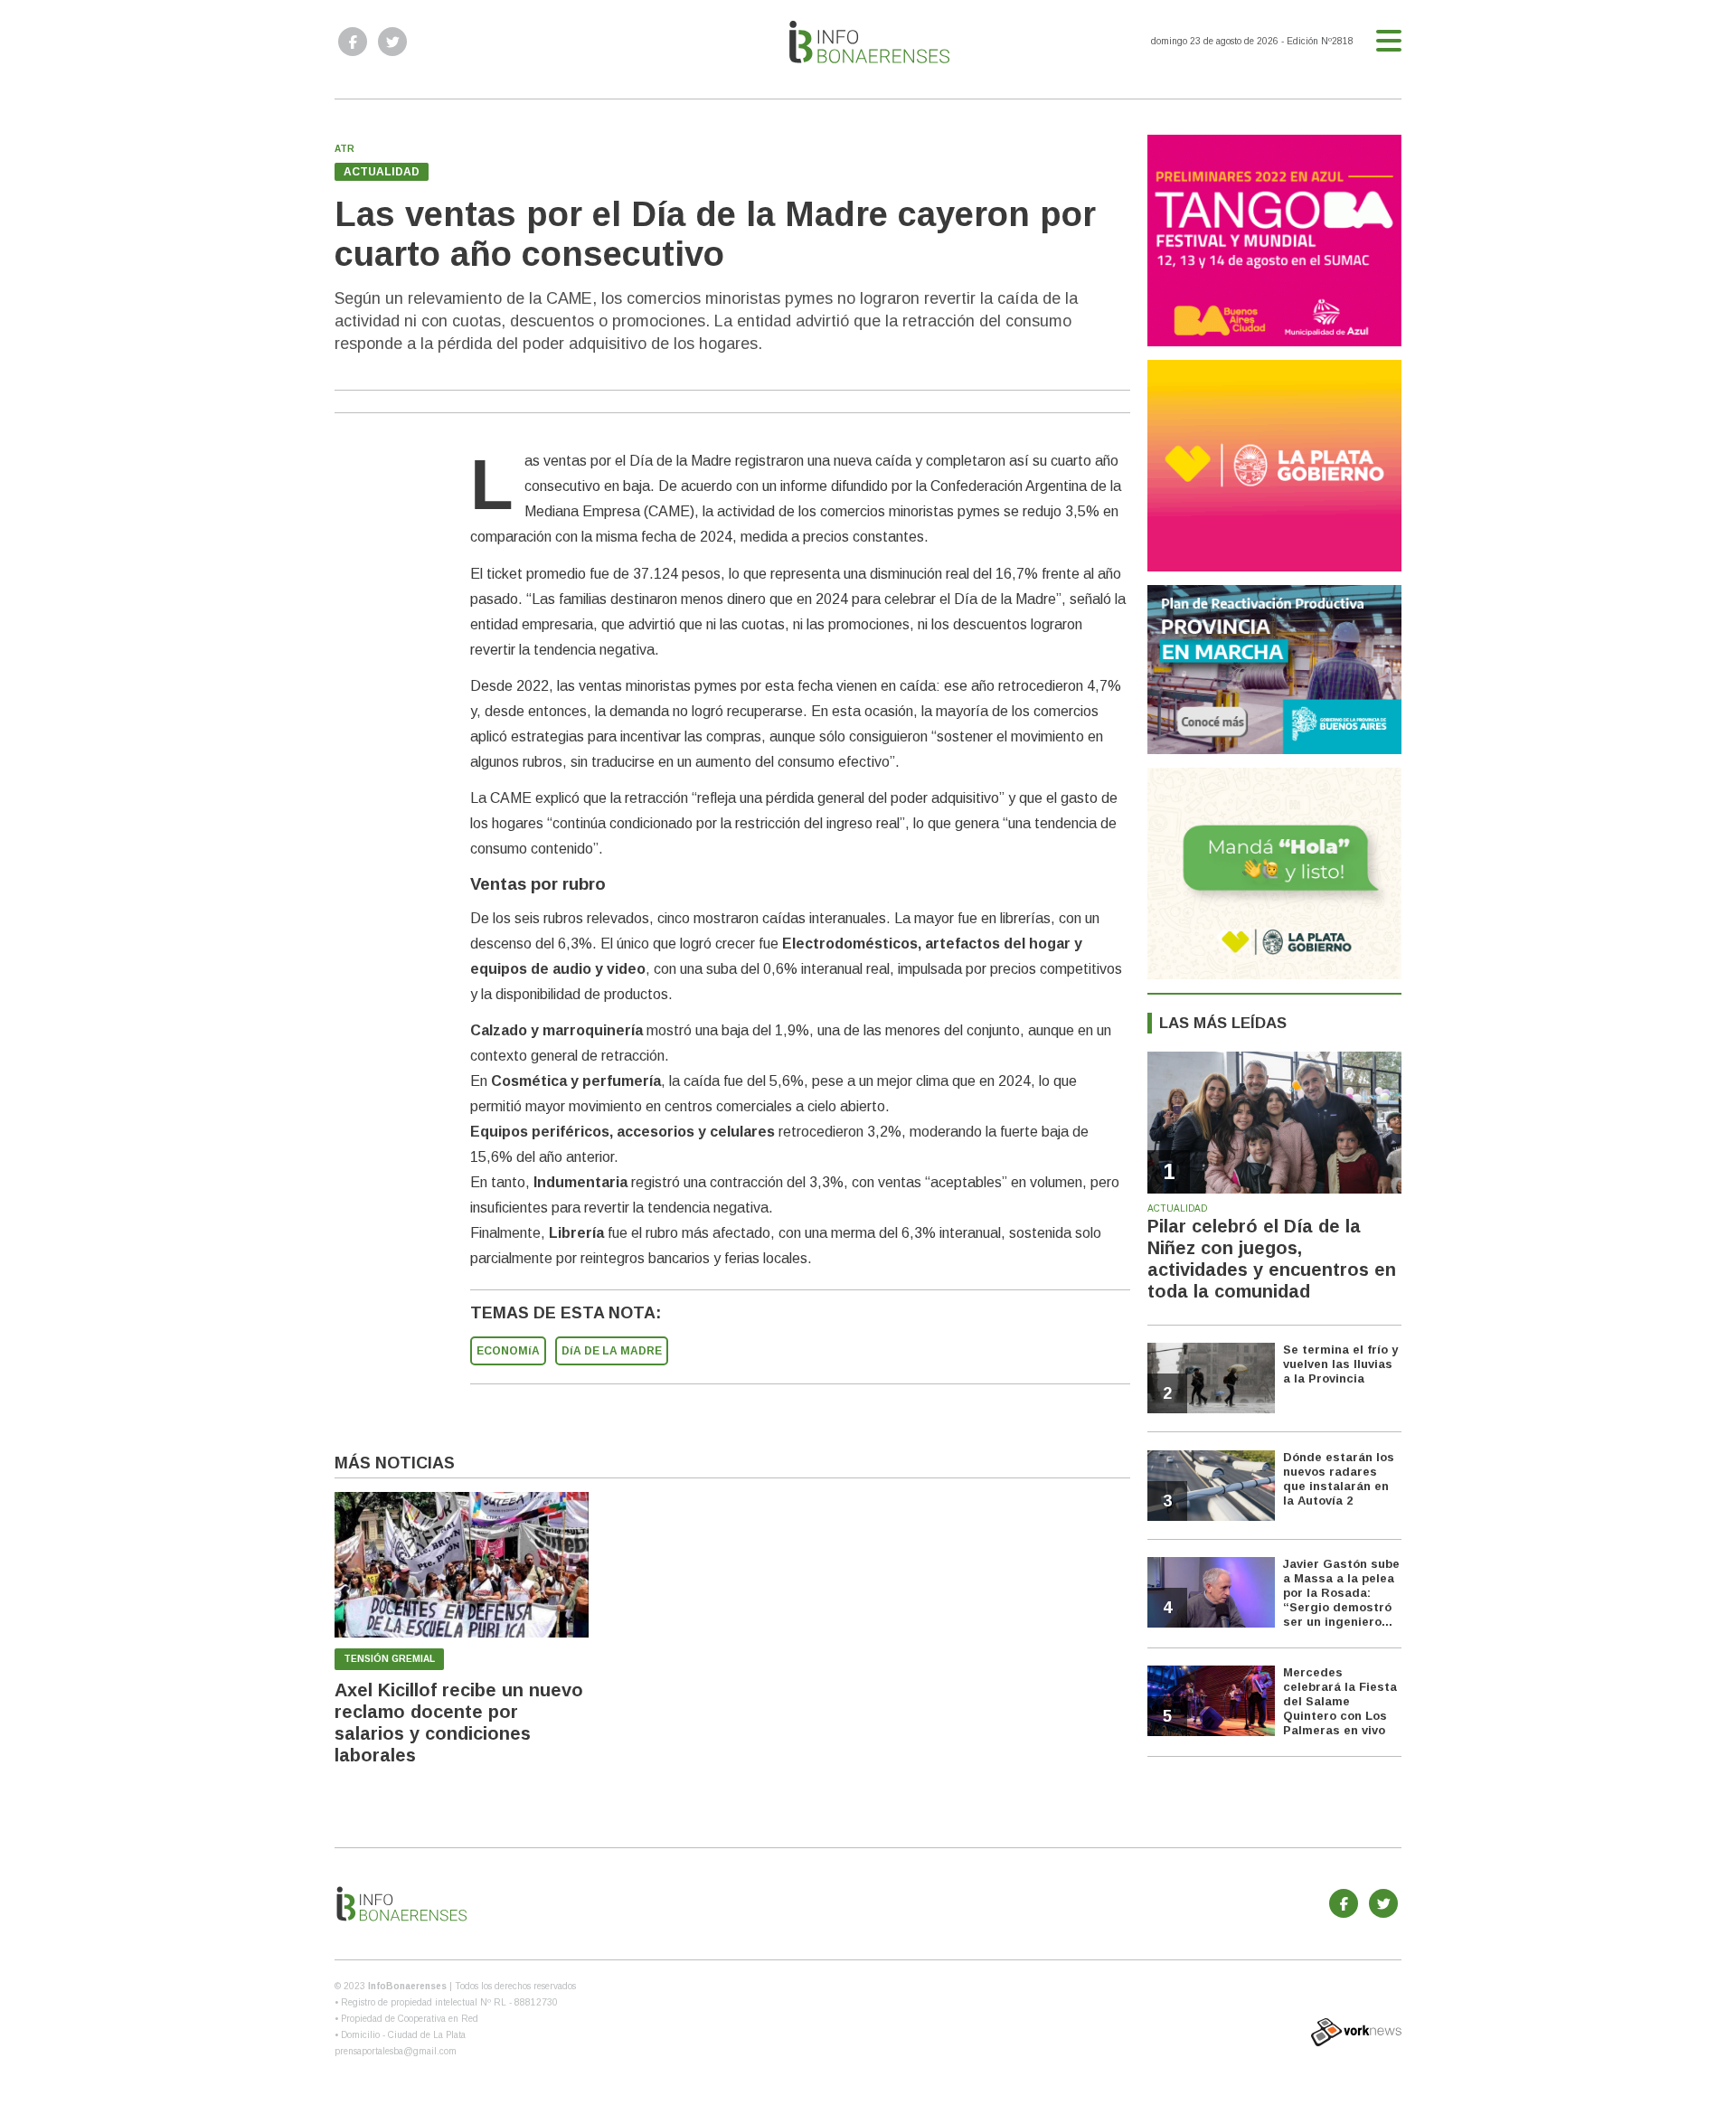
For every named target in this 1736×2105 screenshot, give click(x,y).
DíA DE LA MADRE (612, 1351)
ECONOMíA (508, 1351)
